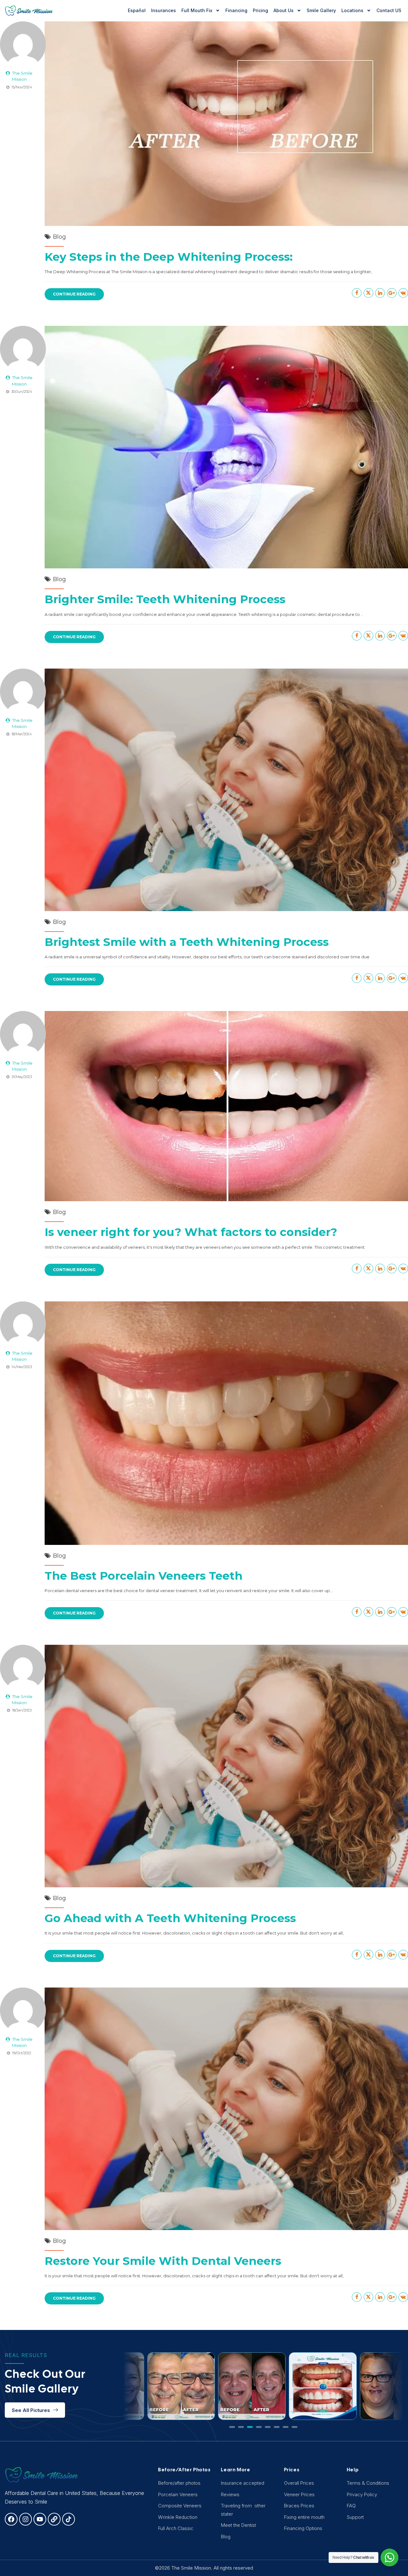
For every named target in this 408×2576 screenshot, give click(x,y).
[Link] (54, 2519)
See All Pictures (31, 2410)
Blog (59, 237)
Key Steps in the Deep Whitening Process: (169, 257)
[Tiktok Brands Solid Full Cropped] (69, 2519)
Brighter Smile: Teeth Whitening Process (165, 599)
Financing (236, 10)
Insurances (164, 10)
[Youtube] (40, 2519)
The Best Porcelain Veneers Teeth (144, 1576)
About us (284, 10)
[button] (232, 2427)
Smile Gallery (321, 10)
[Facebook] (11, 2519)
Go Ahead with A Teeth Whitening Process (170, 1918)
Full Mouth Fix (197, 10)
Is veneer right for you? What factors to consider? (191, 1232)
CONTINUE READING (74, 294)
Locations (352, 10)
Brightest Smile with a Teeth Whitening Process (187, 942)
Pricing (260, 10)
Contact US (389, 10)
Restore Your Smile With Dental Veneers (163, 2261)
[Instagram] (25, 2519)
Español (137, 10)
